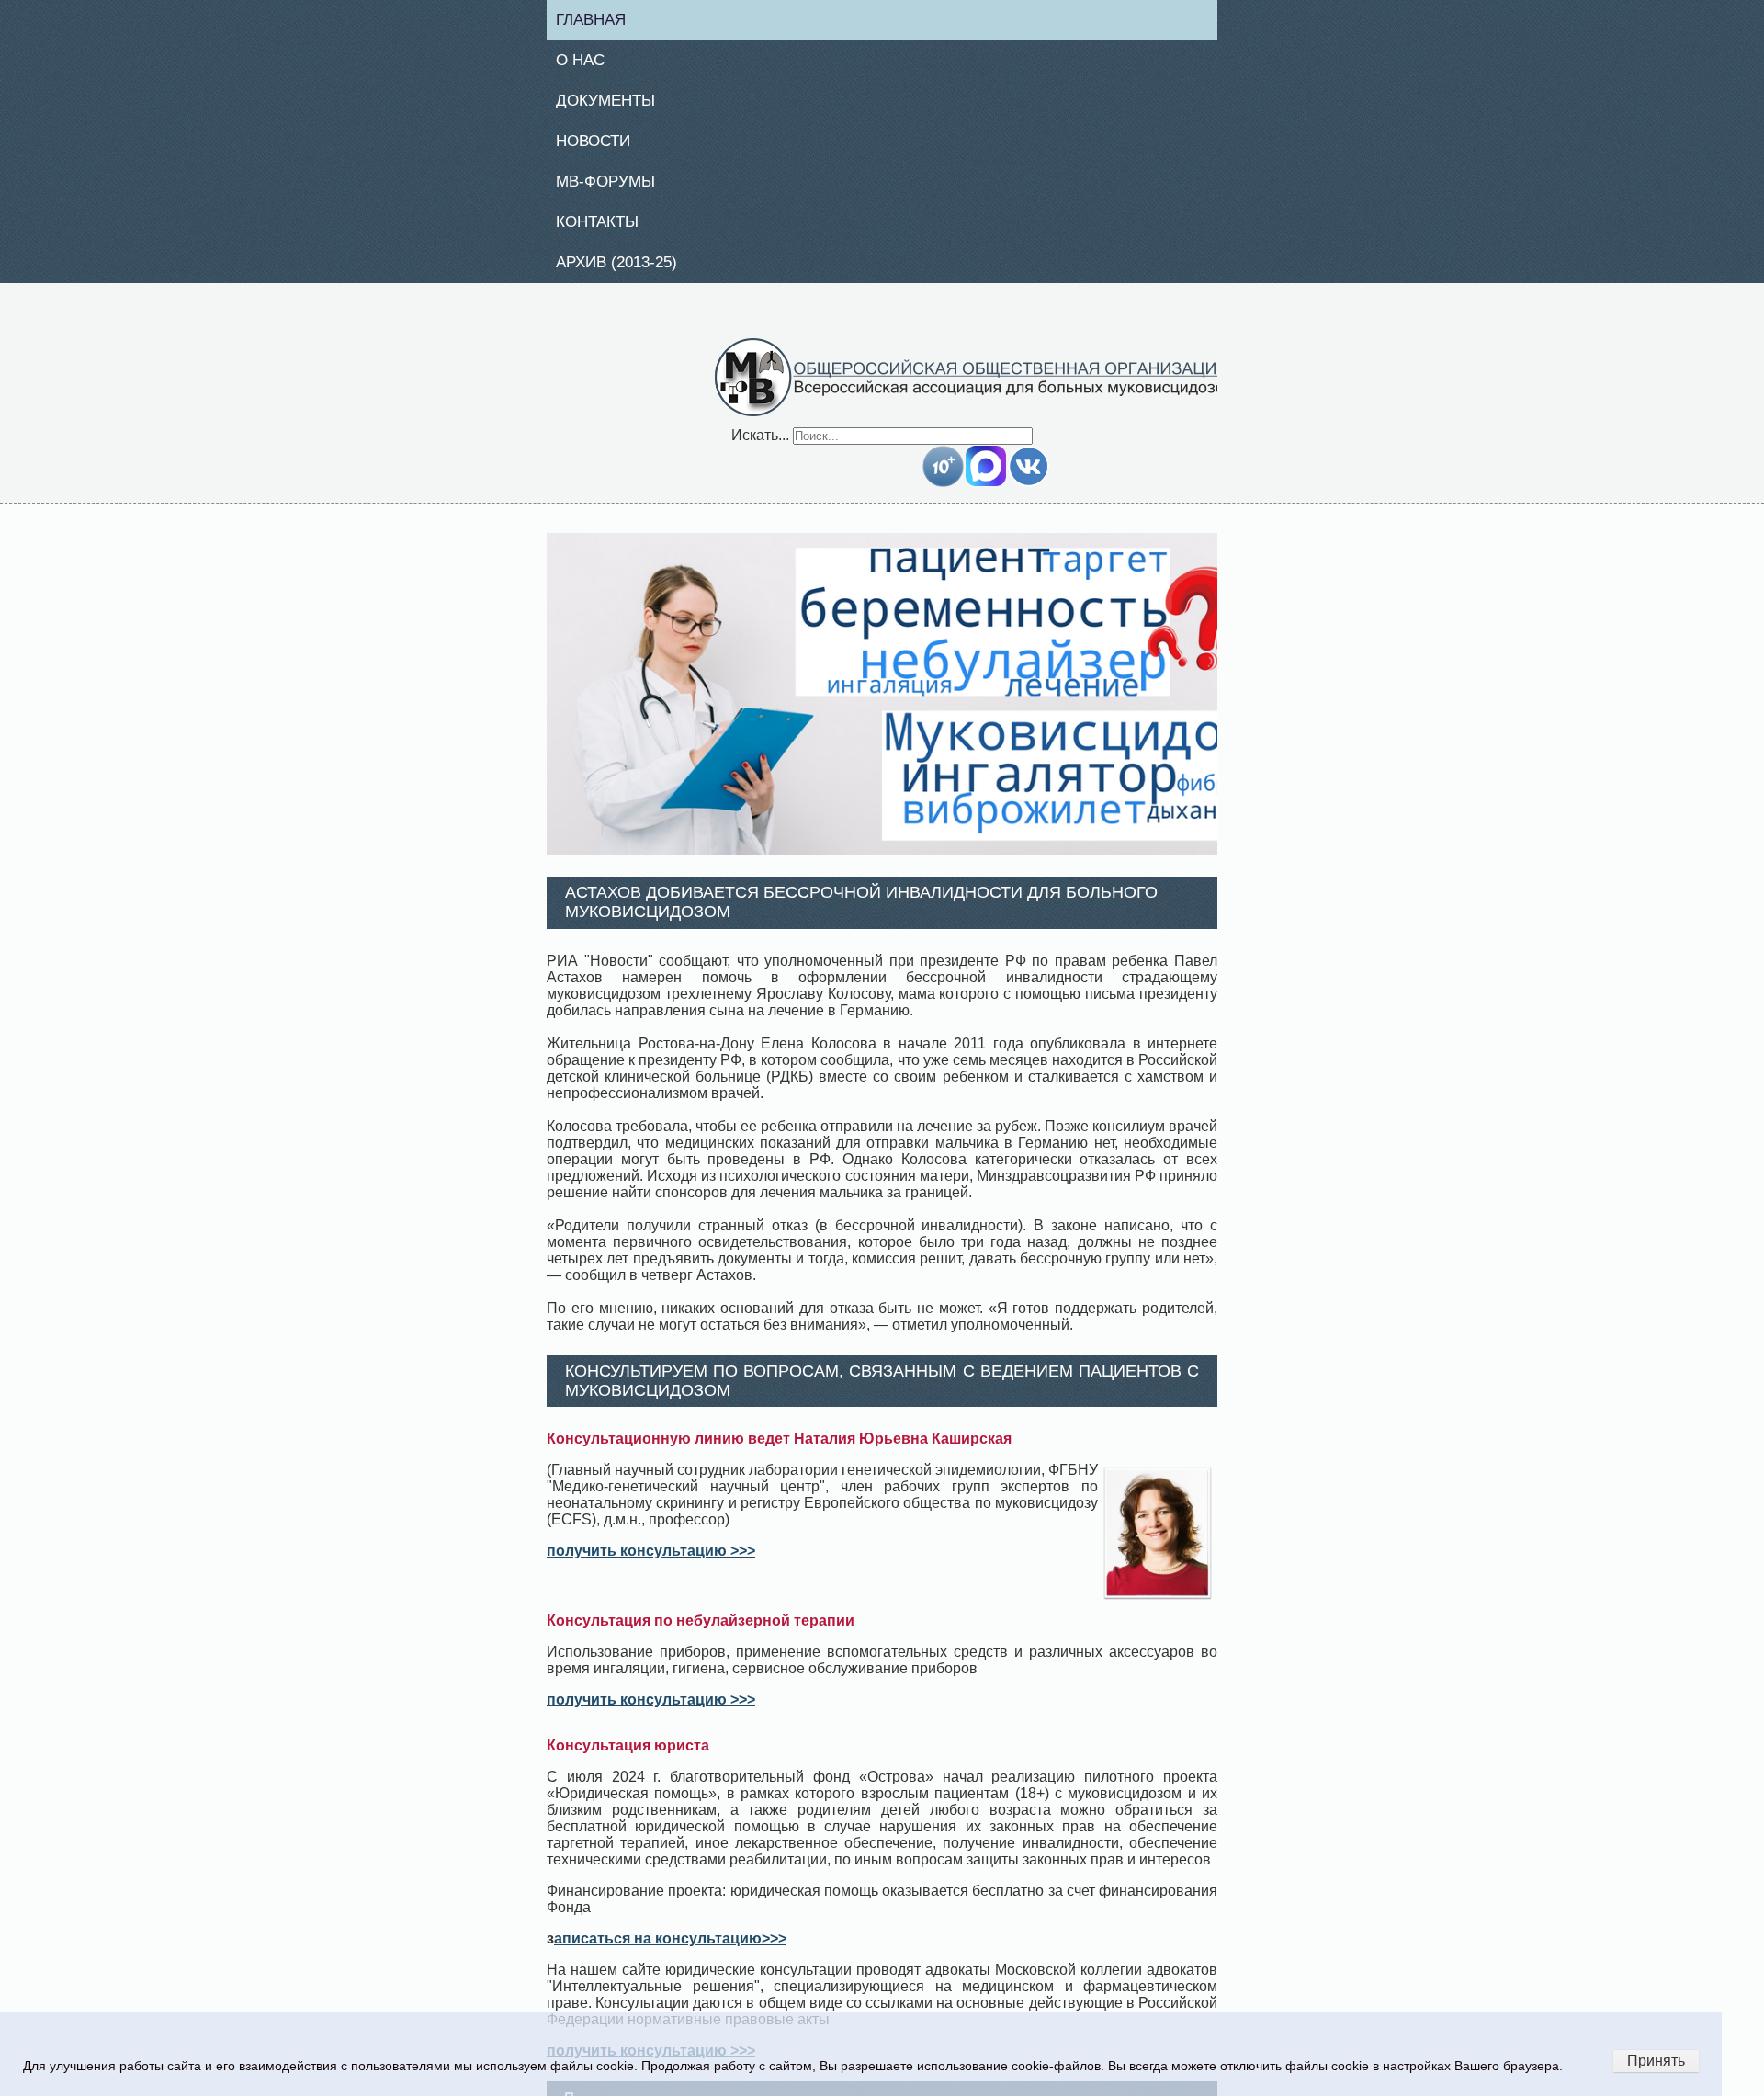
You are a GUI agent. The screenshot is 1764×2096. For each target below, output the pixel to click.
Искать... (760, 445)
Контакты (605, 230)
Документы (613, 105)
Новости (601, 146)
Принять (1656, 2061)
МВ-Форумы (613, 188)
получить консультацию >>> (651, 1562)
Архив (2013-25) (626, 272)
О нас (587, 62)
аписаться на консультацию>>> (670, 1949)
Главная (599, 20)
